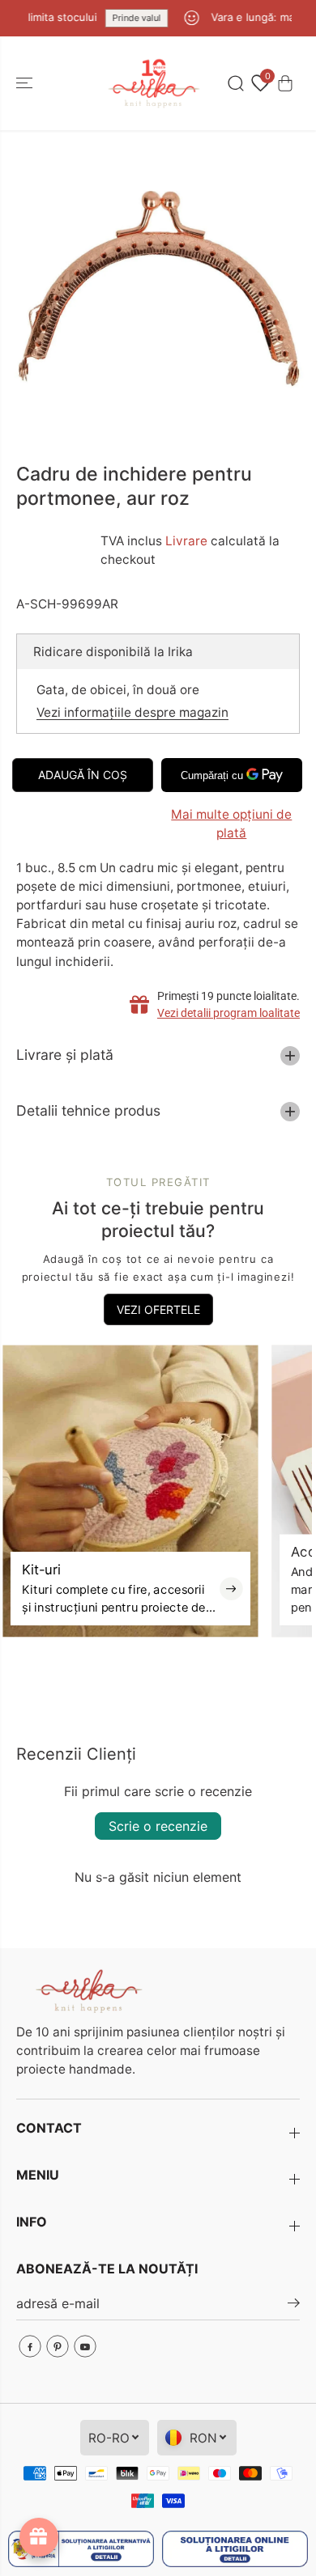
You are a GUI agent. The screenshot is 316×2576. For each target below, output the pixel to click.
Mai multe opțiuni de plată (231, 824)
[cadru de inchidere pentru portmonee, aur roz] (158, 288)
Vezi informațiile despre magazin (132, 712)
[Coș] (285, 83)
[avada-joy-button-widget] (39, 2537)
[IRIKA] (154, 83)
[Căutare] (236, 83)
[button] (26, 83)
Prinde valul (126, 18)
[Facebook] (30, 2346)
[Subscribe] (294, 2305)
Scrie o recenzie (158, 1826)
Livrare (186, 541)
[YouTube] (85, 2346)
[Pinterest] (58, 2346)
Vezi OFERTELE (158, 1309)
